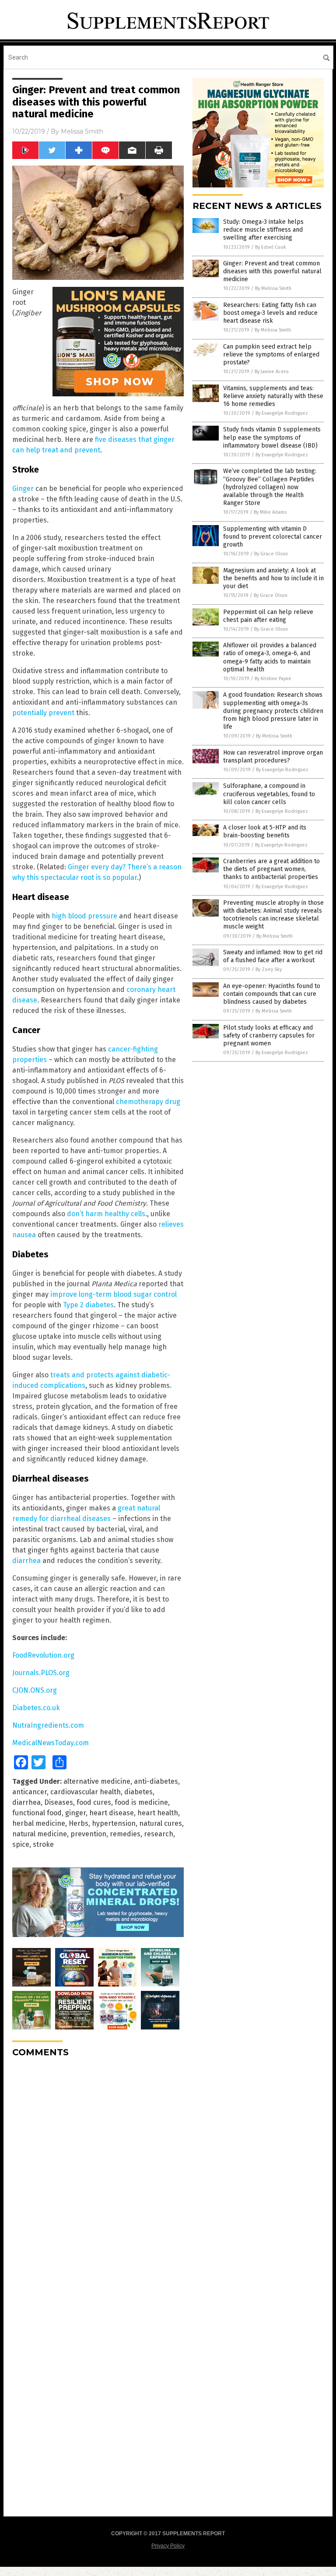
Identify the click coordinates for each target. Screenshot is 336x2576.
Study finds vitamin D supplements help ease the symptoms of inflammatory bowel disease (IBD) (272, 437)
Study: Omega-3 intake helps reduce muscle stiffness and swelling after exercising (263, 230)
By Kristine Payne (273, 679)
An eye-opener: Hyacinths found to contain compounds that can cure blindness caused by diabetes (272, 994)
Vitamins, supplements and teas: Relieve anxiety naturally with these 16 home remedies (273, 396)
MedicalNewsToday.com (51, 1743)
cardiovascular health (86, 1792)
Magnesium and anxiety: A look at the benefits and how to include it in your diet (273, 578)
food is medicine (141, 1802)
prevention (88, 1834)
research (159, 1834)
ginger (75, 1813)
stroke (43, 1844)
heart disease (112, 1813)
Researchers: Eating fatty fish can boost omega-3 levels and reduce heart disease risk (270, 313)
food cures (94, 1802)
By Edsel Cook (271, 247)
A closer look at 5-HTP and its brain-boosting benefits (265, 831)
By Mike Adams (270, 512)
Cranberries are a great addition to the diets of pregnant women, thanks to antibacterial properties (271, 869)
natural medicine (40, 1834)
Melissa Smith (82, 131)
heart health (158, 1813)
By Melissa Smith (273, 288)
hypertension (114, 1823)
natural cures (161, 1823)
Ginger (23, 489)
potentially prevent (43, 713)
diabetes (138, 1792)
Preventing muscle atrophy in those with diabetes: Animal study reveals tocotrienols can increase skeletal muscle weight (273, 915)
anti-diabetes (156, 1781)
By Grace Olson (271, 554)
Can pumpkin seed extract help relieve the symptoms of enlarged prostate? (271, 355)
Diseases (59, 1802)
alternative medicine (97, 1781)
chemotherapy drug (148, 1102)
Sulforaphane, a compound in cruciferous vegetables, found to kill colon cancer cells (269, 794)
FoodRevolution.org (43, 1655)
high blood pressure (84, 916)
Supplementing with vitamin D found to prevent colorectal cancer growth (273, 537)
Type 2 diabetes (88, 1305)
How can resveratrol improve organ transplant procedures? (273, 757)
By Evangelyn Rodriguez (282, 413)
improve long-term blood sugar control (114, 1294)
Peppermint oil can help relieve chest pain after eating (268, 616)
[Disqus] (98, 2174)
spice (21, 1844)
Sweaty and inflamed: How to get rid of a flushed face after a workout (273, 956)
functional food (37, 1813)
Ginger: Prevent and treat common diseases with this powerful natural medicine (272, 271)
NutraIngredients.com (48, 1725)
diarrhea (26, 1561)
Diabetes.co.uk (36, 1708)
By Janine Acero (272, 372)
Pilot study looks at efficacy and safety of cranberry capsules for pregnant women (269, 1036)
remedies (125, 1834)
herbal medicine (39, 1823)
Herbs (79, 1823)
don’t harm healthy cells (106, 1214)
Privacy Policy (168, 2546)
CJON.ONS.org (35, 1690)
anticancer (30, 1792)
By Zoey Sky (269, 969)
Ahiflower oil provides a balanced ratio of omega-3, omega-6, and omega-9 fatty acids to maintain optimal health (270, 657)
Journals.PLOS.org (41, 1673)
